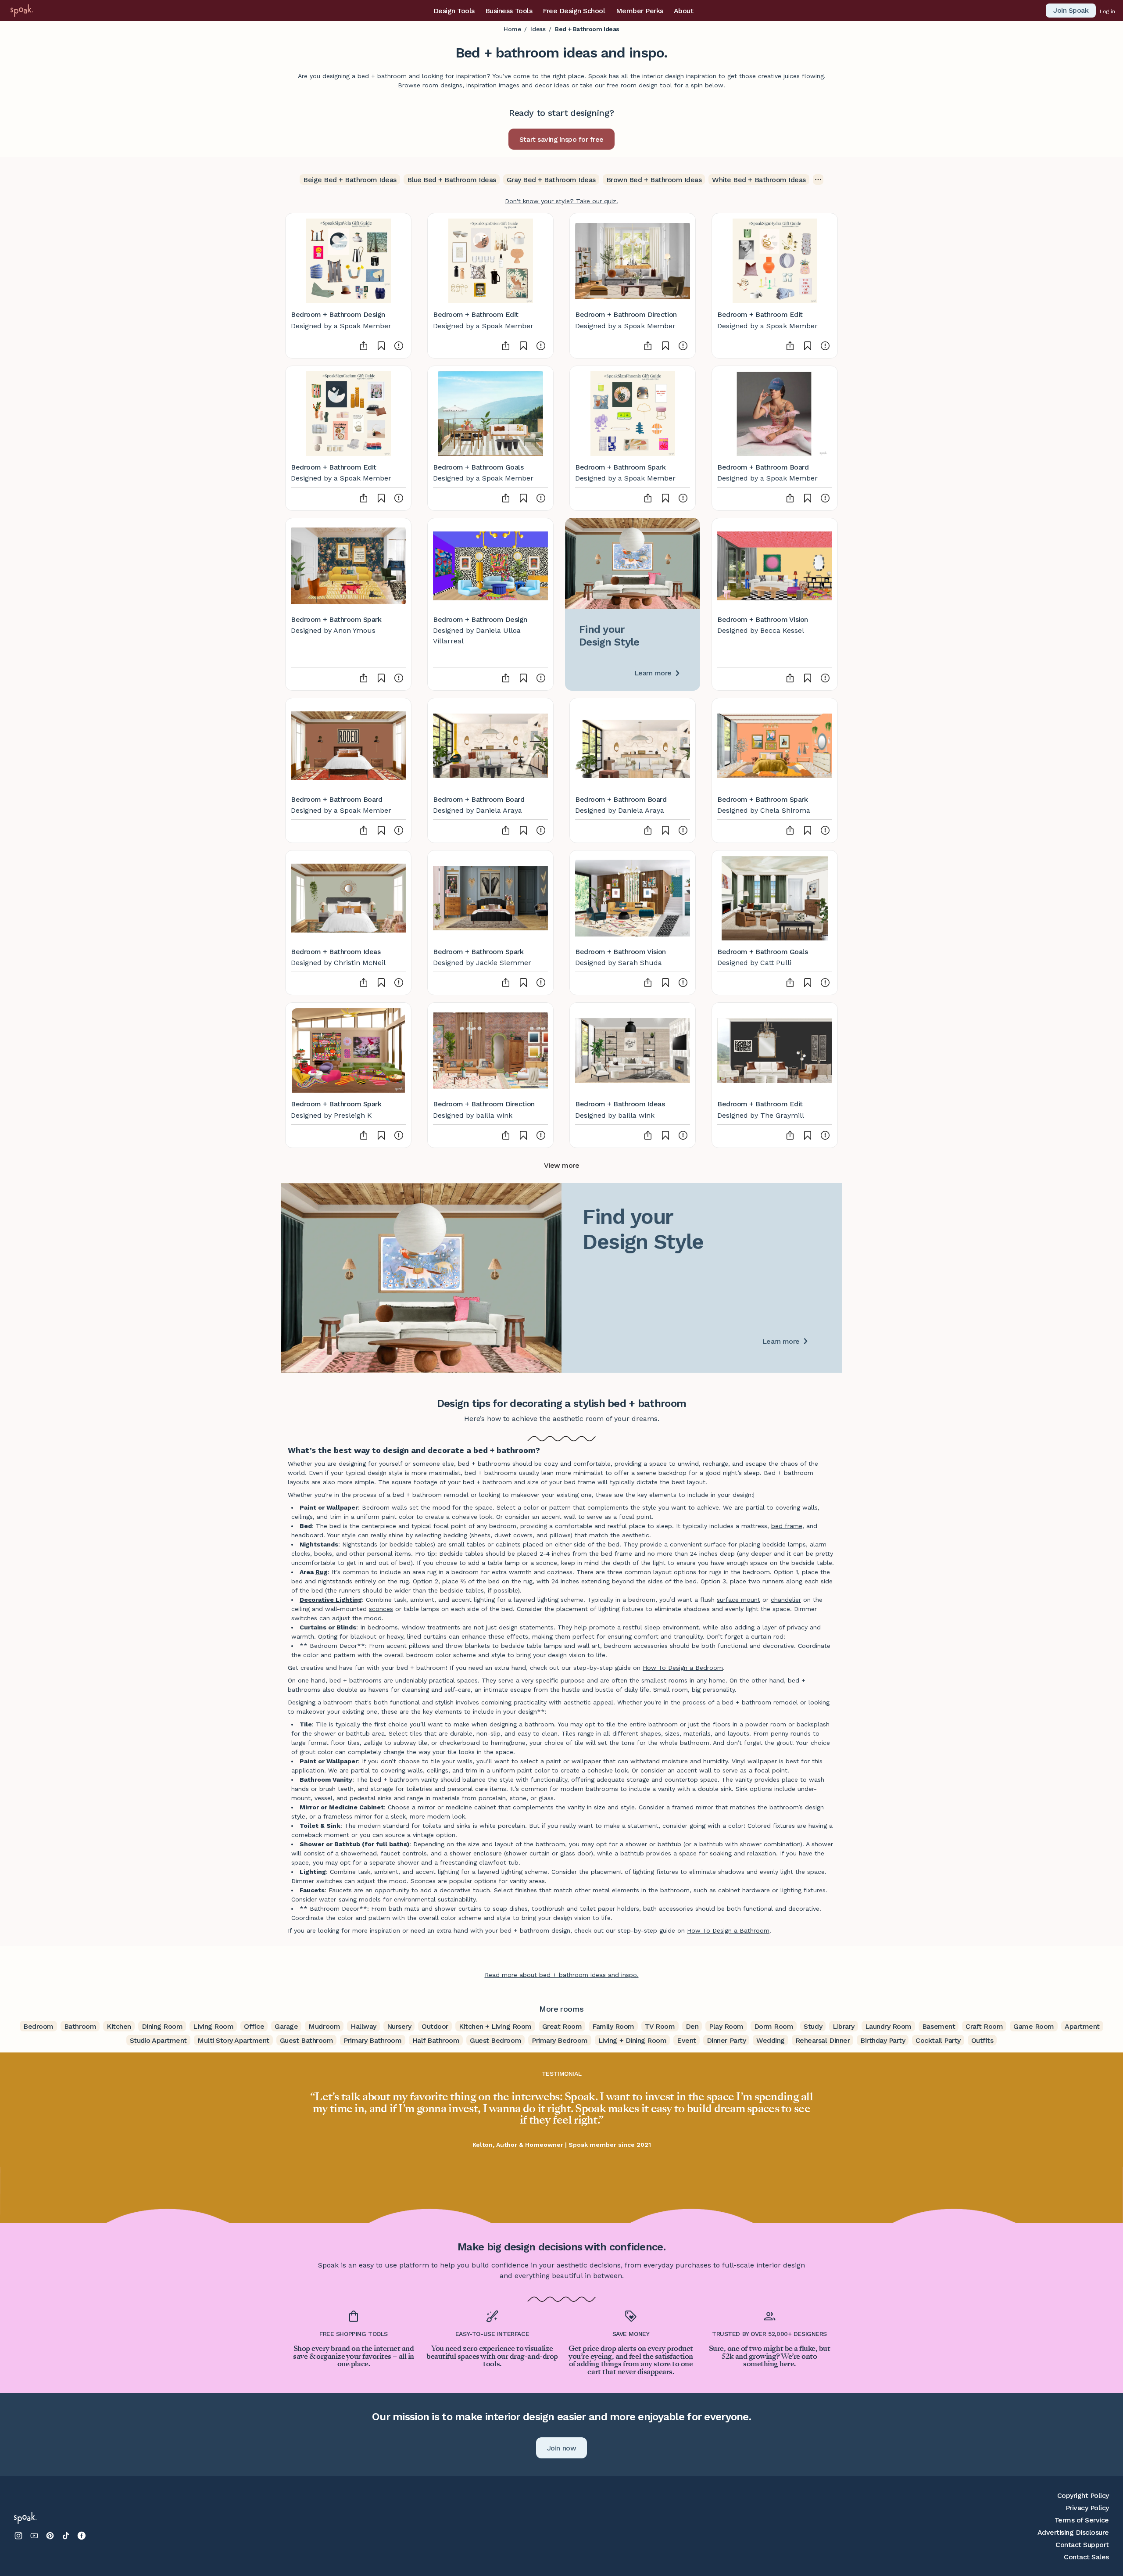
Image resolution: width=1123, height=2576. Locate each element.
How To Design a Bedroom (683, 1668)
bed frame (787, 1526)
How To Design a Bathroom (728, 1930)
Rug (322, 1572)
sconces (381, 1609)
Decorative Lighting (331, 1600)
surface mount (739, 1600)
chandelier (786, 1600)
